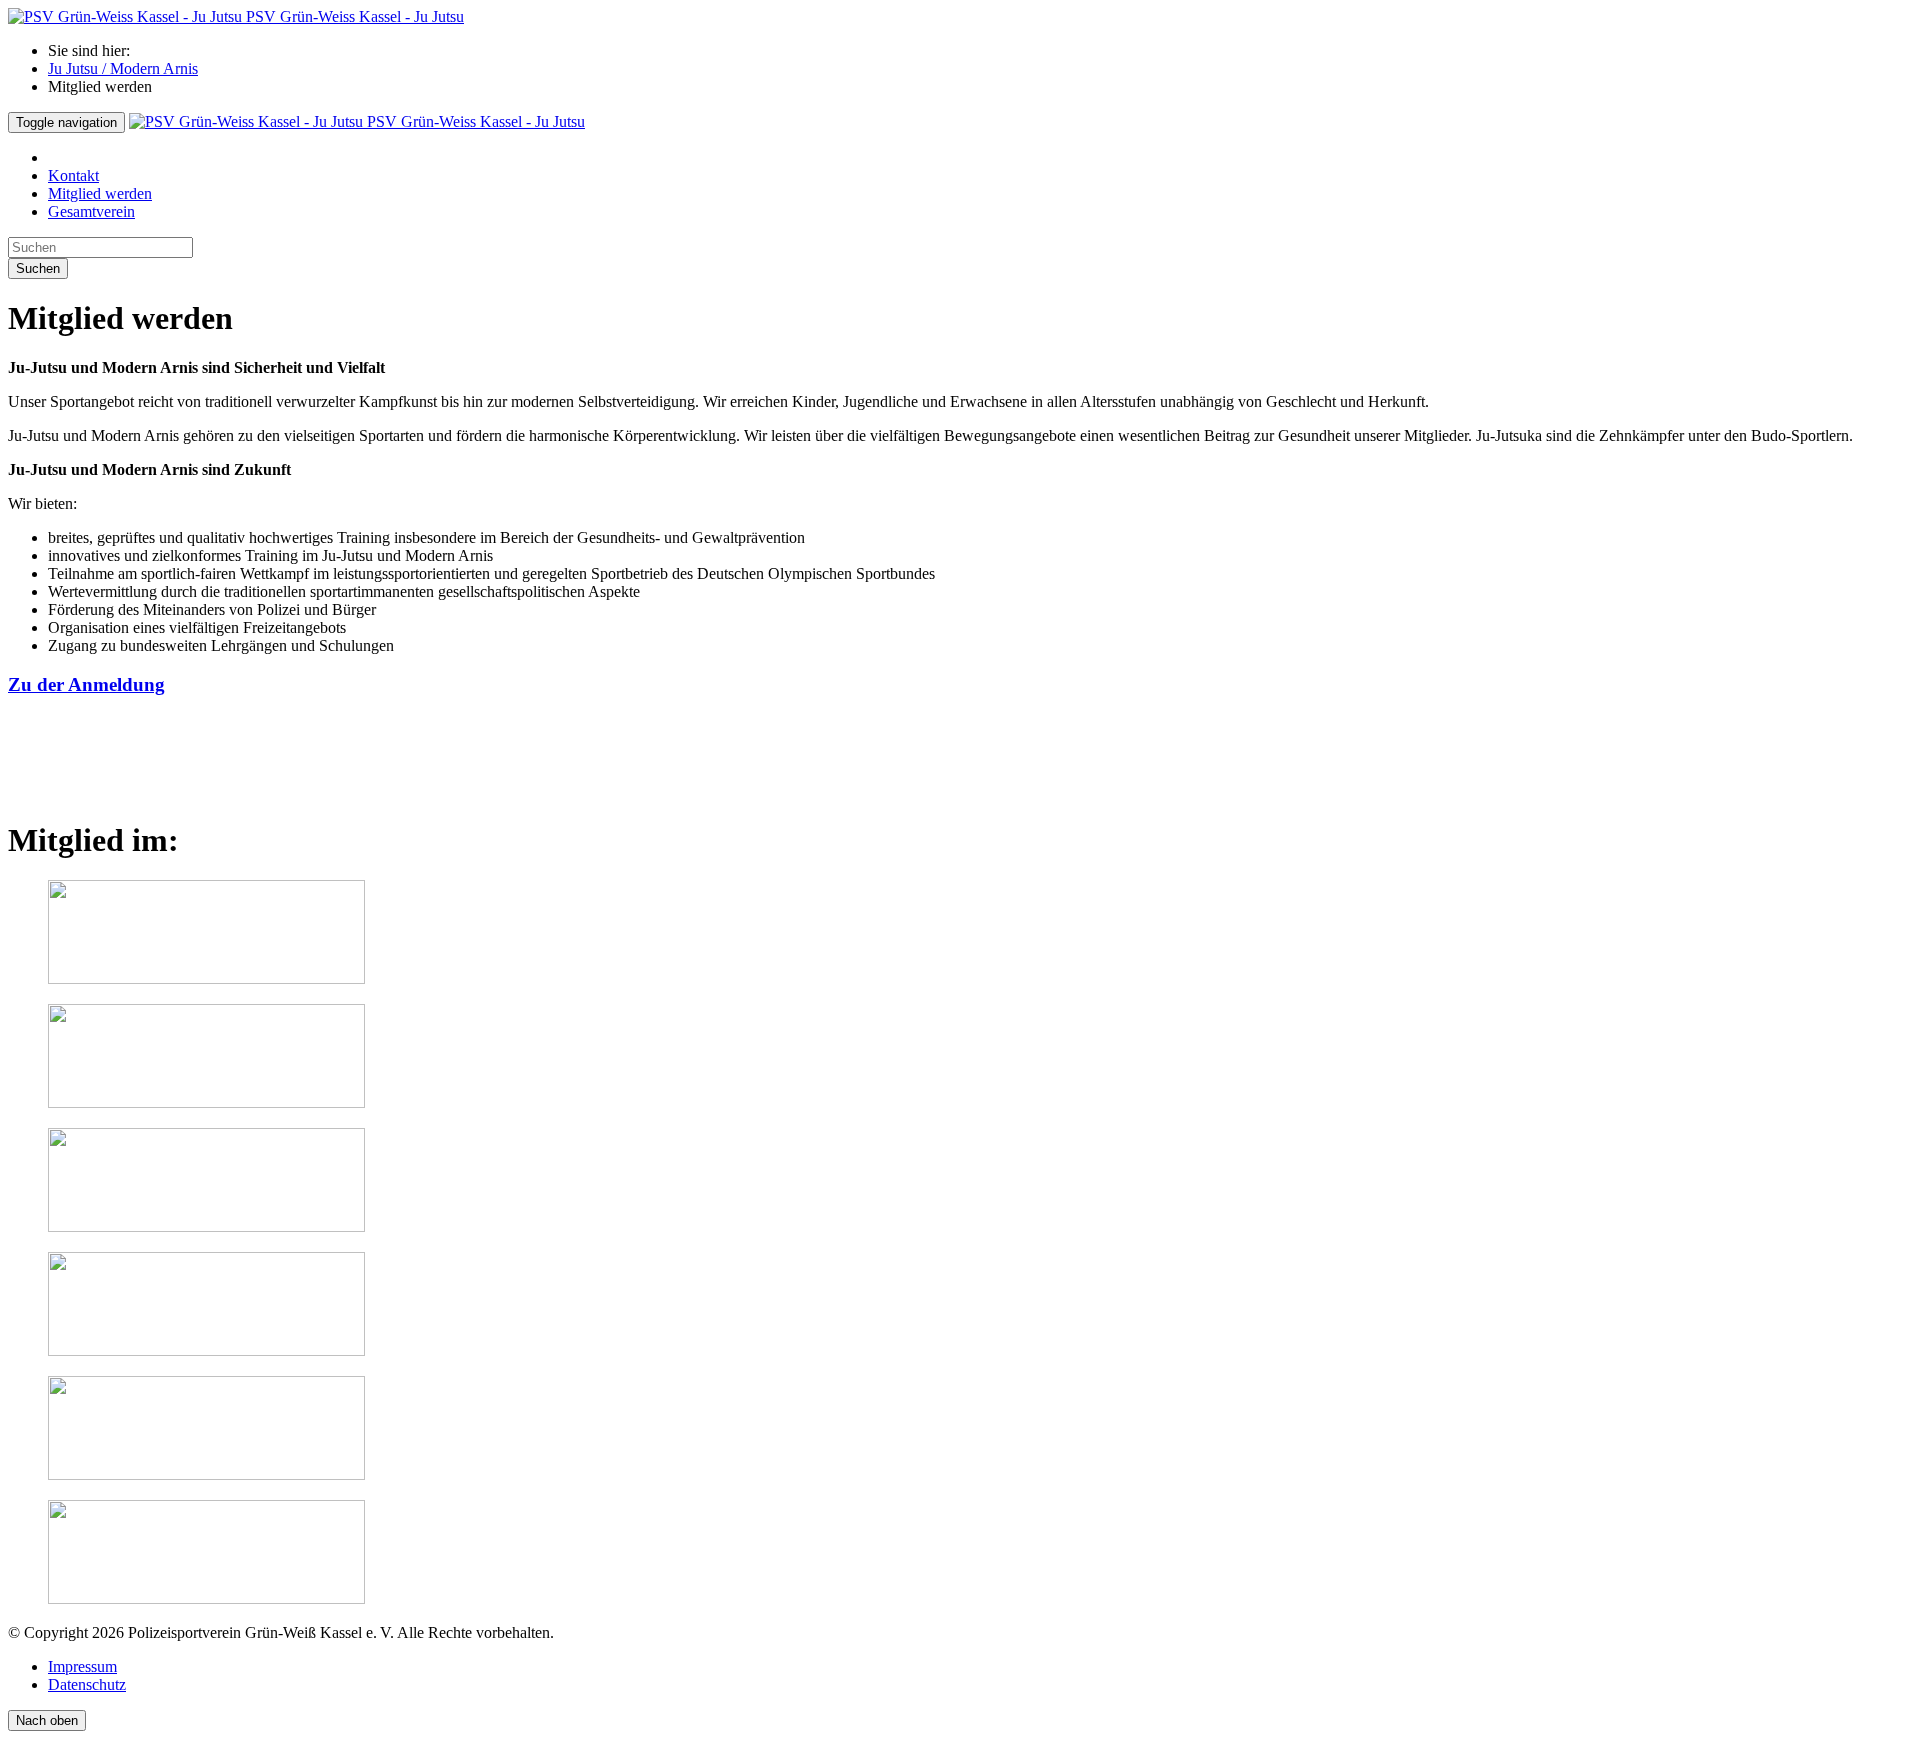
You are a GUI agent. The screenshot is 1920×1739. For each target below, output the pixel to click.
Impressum (82, 1666)
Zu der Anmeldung (86, 684)
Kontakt (73, 175)
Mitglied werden (100, 193)
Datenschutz (87, 1684)
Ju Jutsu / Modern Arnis (123, 68)
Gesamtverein (91, 211)
